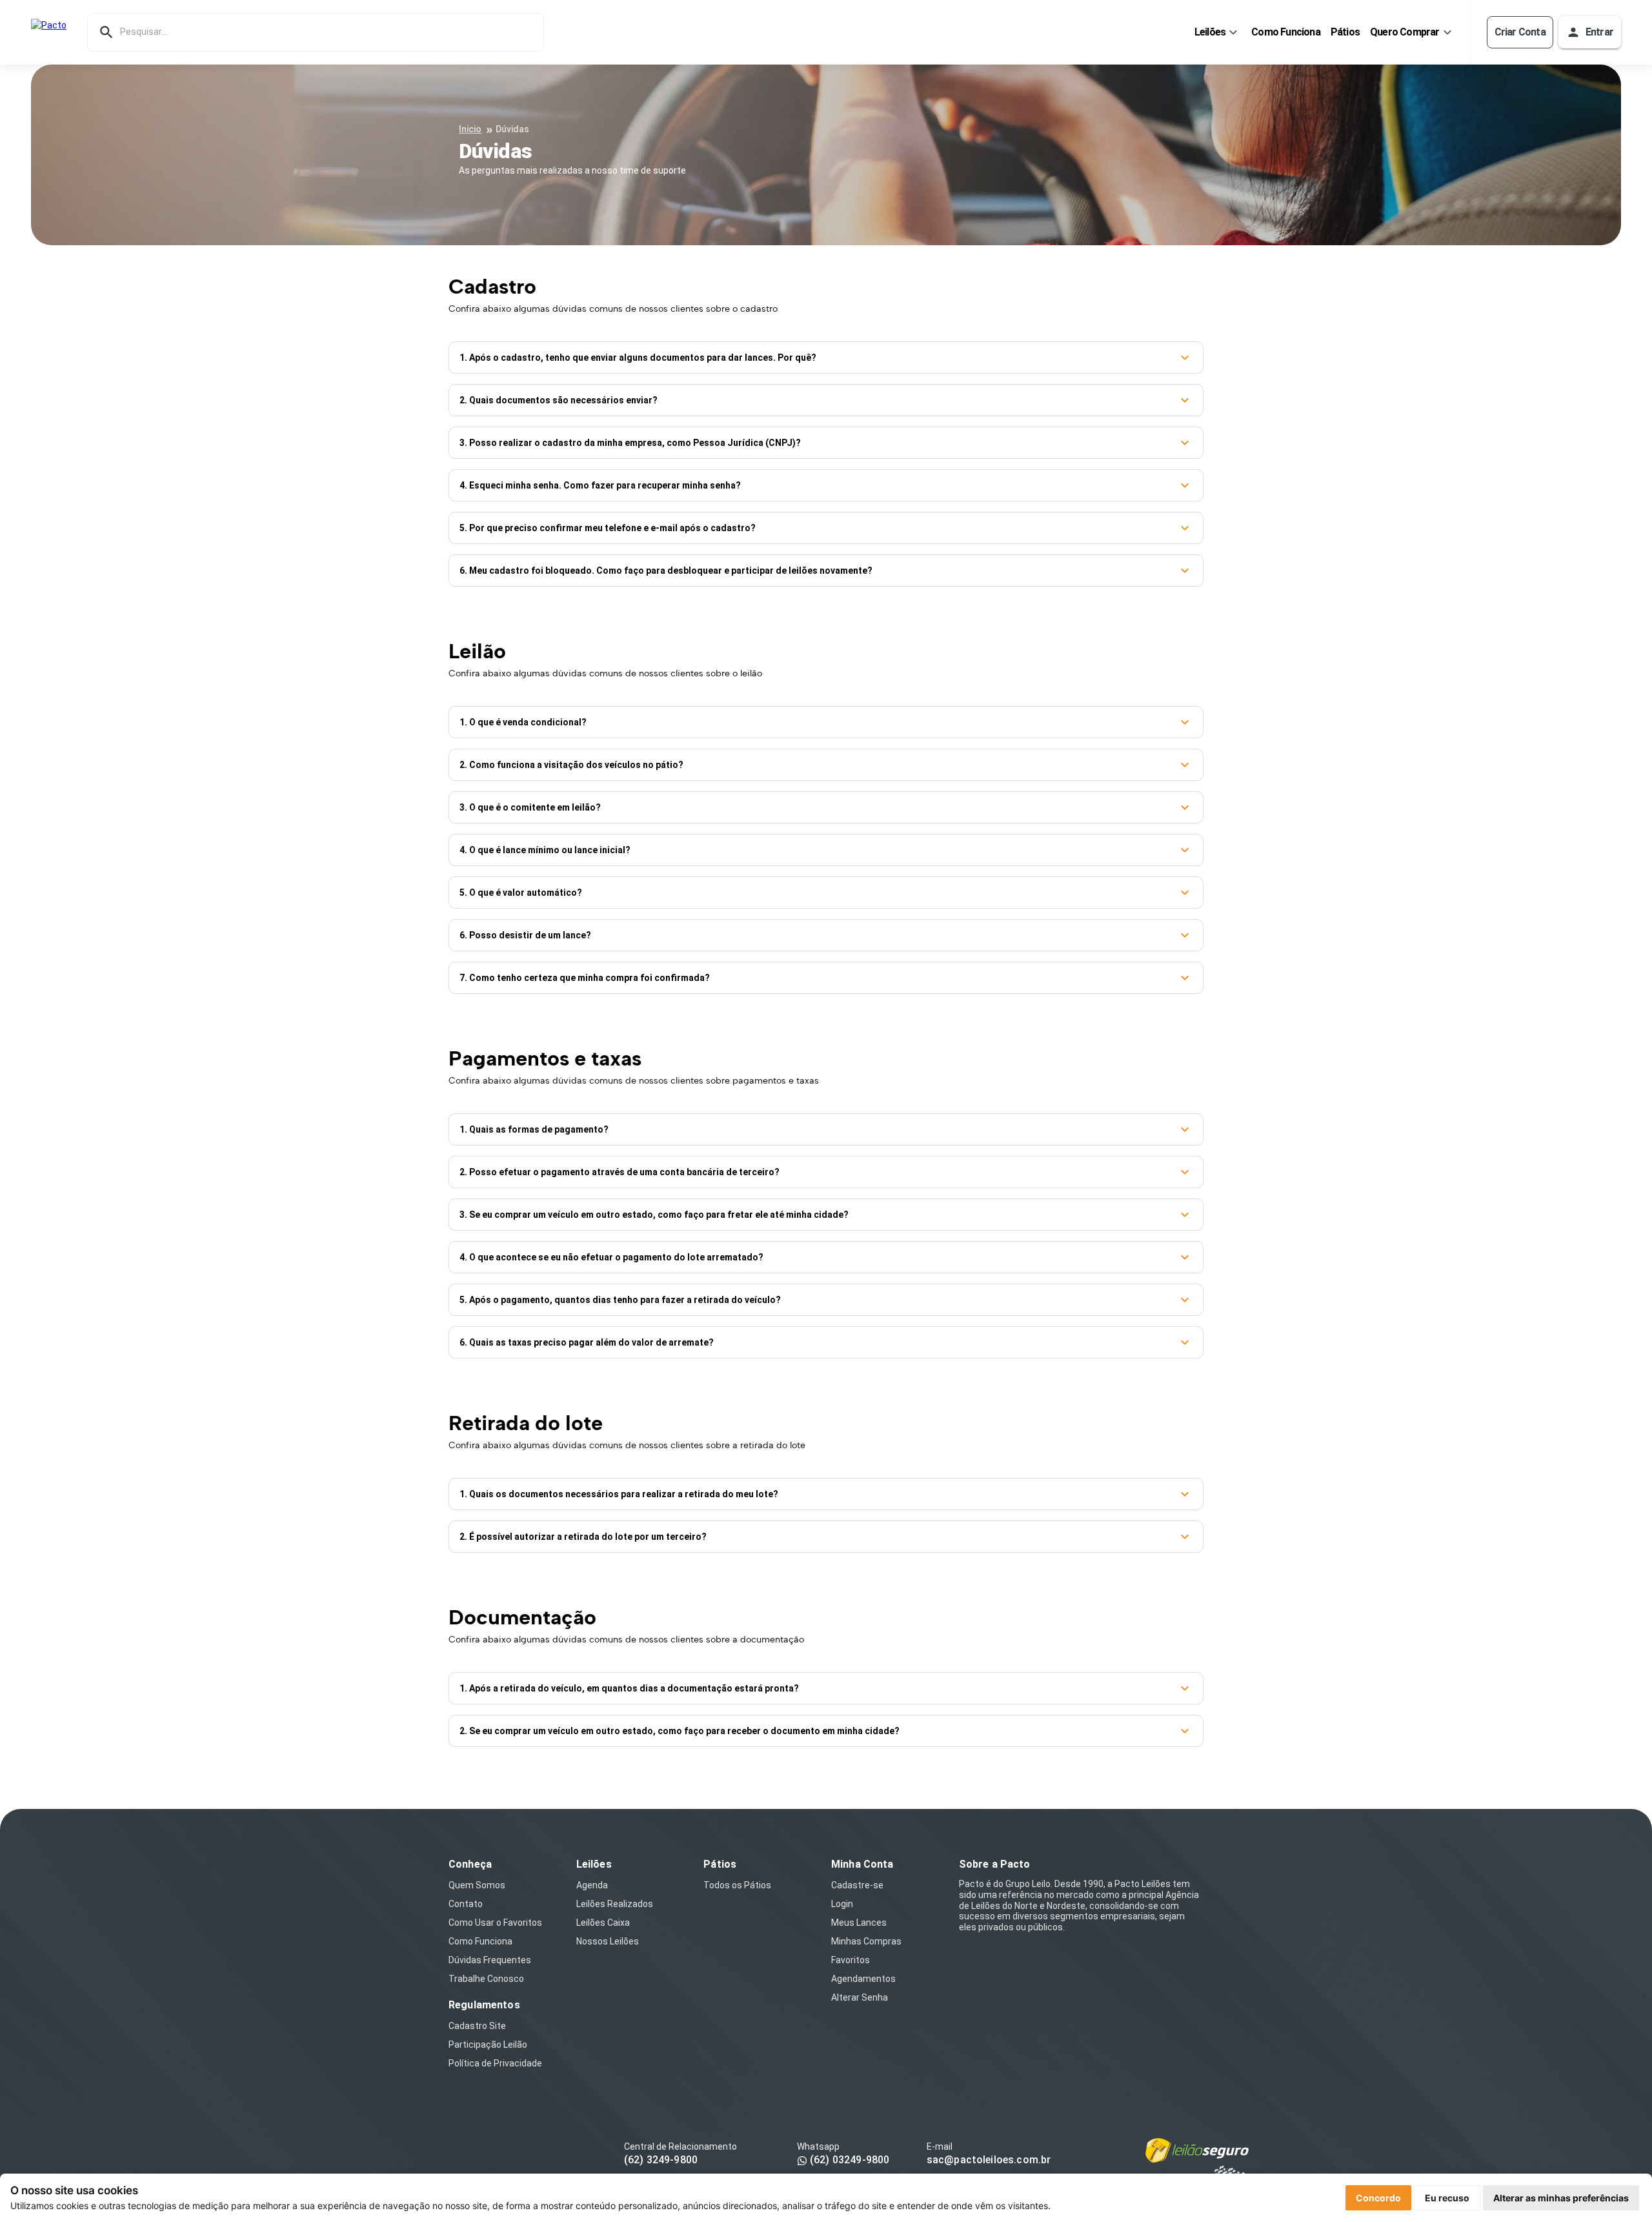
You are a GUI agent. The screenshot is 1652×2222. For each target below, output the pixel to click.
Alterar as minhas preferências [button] (1561, 2198)
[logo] (49, 32)
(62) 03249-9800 (848, 2160)
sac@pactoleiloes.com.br (989, 2160)
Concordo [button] (1378, 2198)
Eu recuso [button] (1447, 2198)
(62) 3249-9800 (661, 2160)
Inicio (470, 129)
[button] (826, 358)
